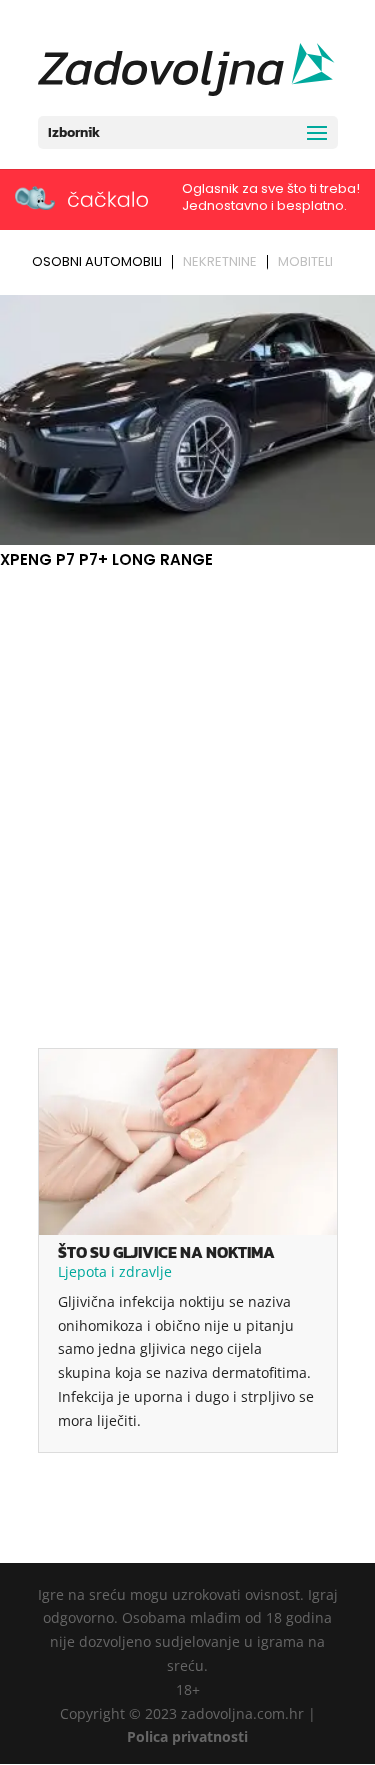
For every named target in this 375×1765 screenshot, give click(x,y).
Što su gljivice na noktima (166, 1252)
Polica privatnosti (187, 1736)
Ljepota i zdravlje (115, 1271)
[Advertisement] (187, 770)
